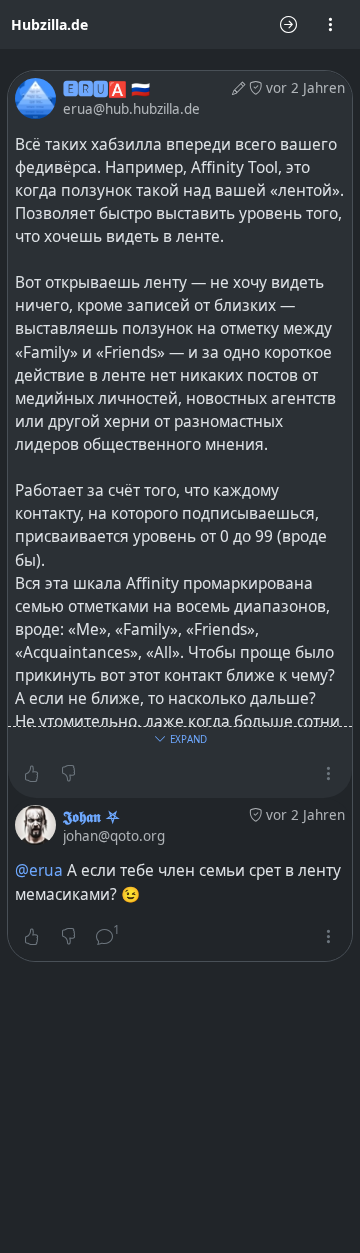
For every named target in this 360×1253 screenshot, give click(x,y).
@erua (39, 870)
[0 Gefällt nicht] (68, 774)
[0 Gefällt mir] (31, 774)
